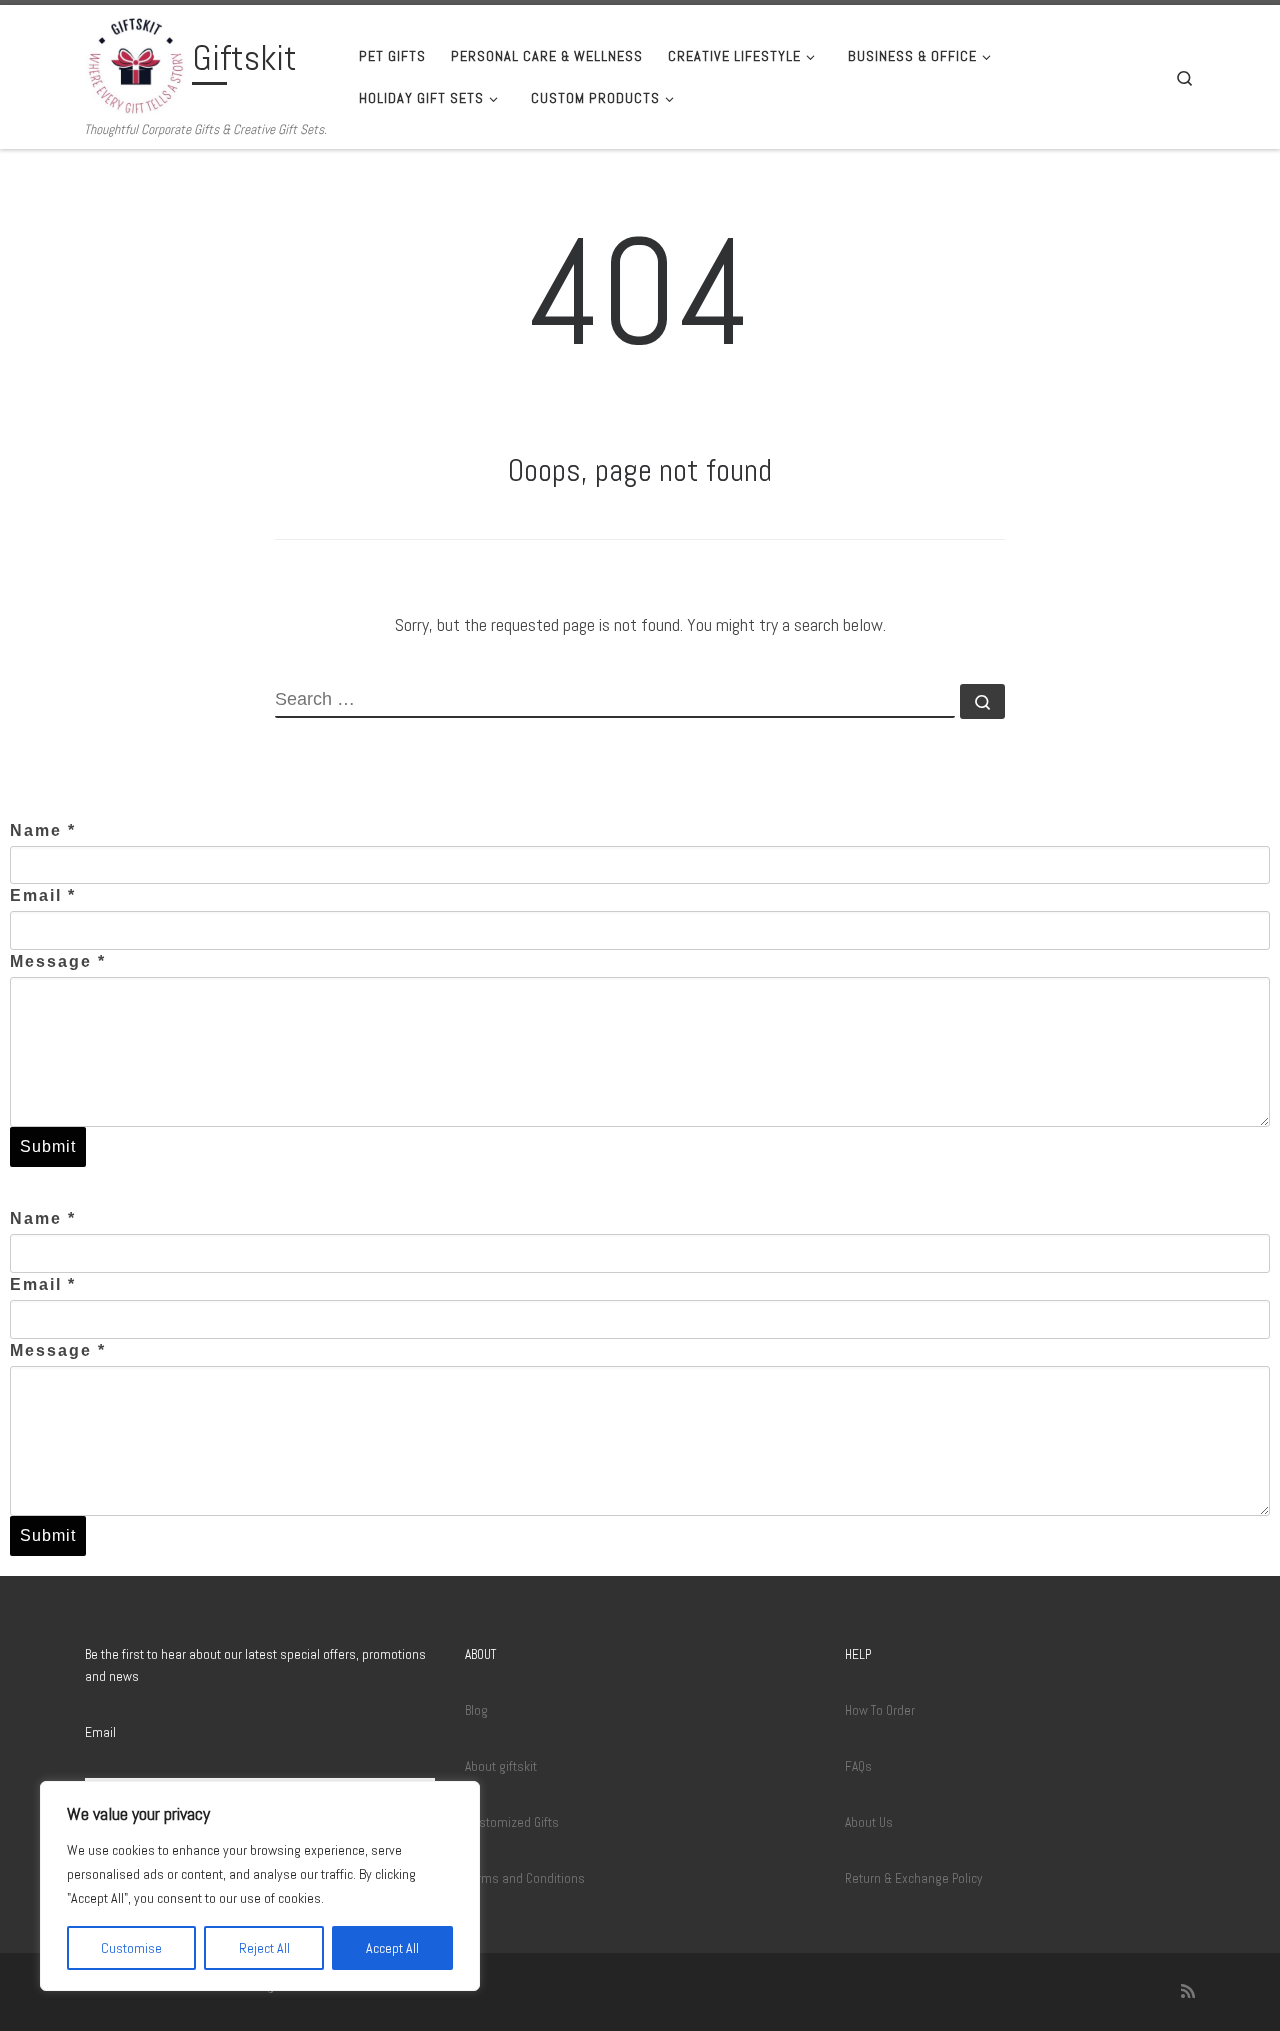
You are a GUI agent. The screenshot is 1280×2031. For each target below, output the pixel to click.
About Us (869, 1822)
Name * (43, 830)
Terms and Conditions (525, 1878)
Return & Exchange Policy (913, 1878)
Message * (58, 961)
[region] (260, 1886)
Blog (476, 1710)
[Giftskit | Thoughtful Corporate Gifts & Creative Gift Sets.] (135, 63)
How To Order (880, 1710)
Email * (43, 895)
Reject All (264, 1948)
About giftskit (501, 1766)
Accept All (392, 1948)
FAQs (858, 1766)
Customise (131, 1948)
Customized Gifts (512, 1822)
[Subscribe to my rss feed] (1188, 1991)
